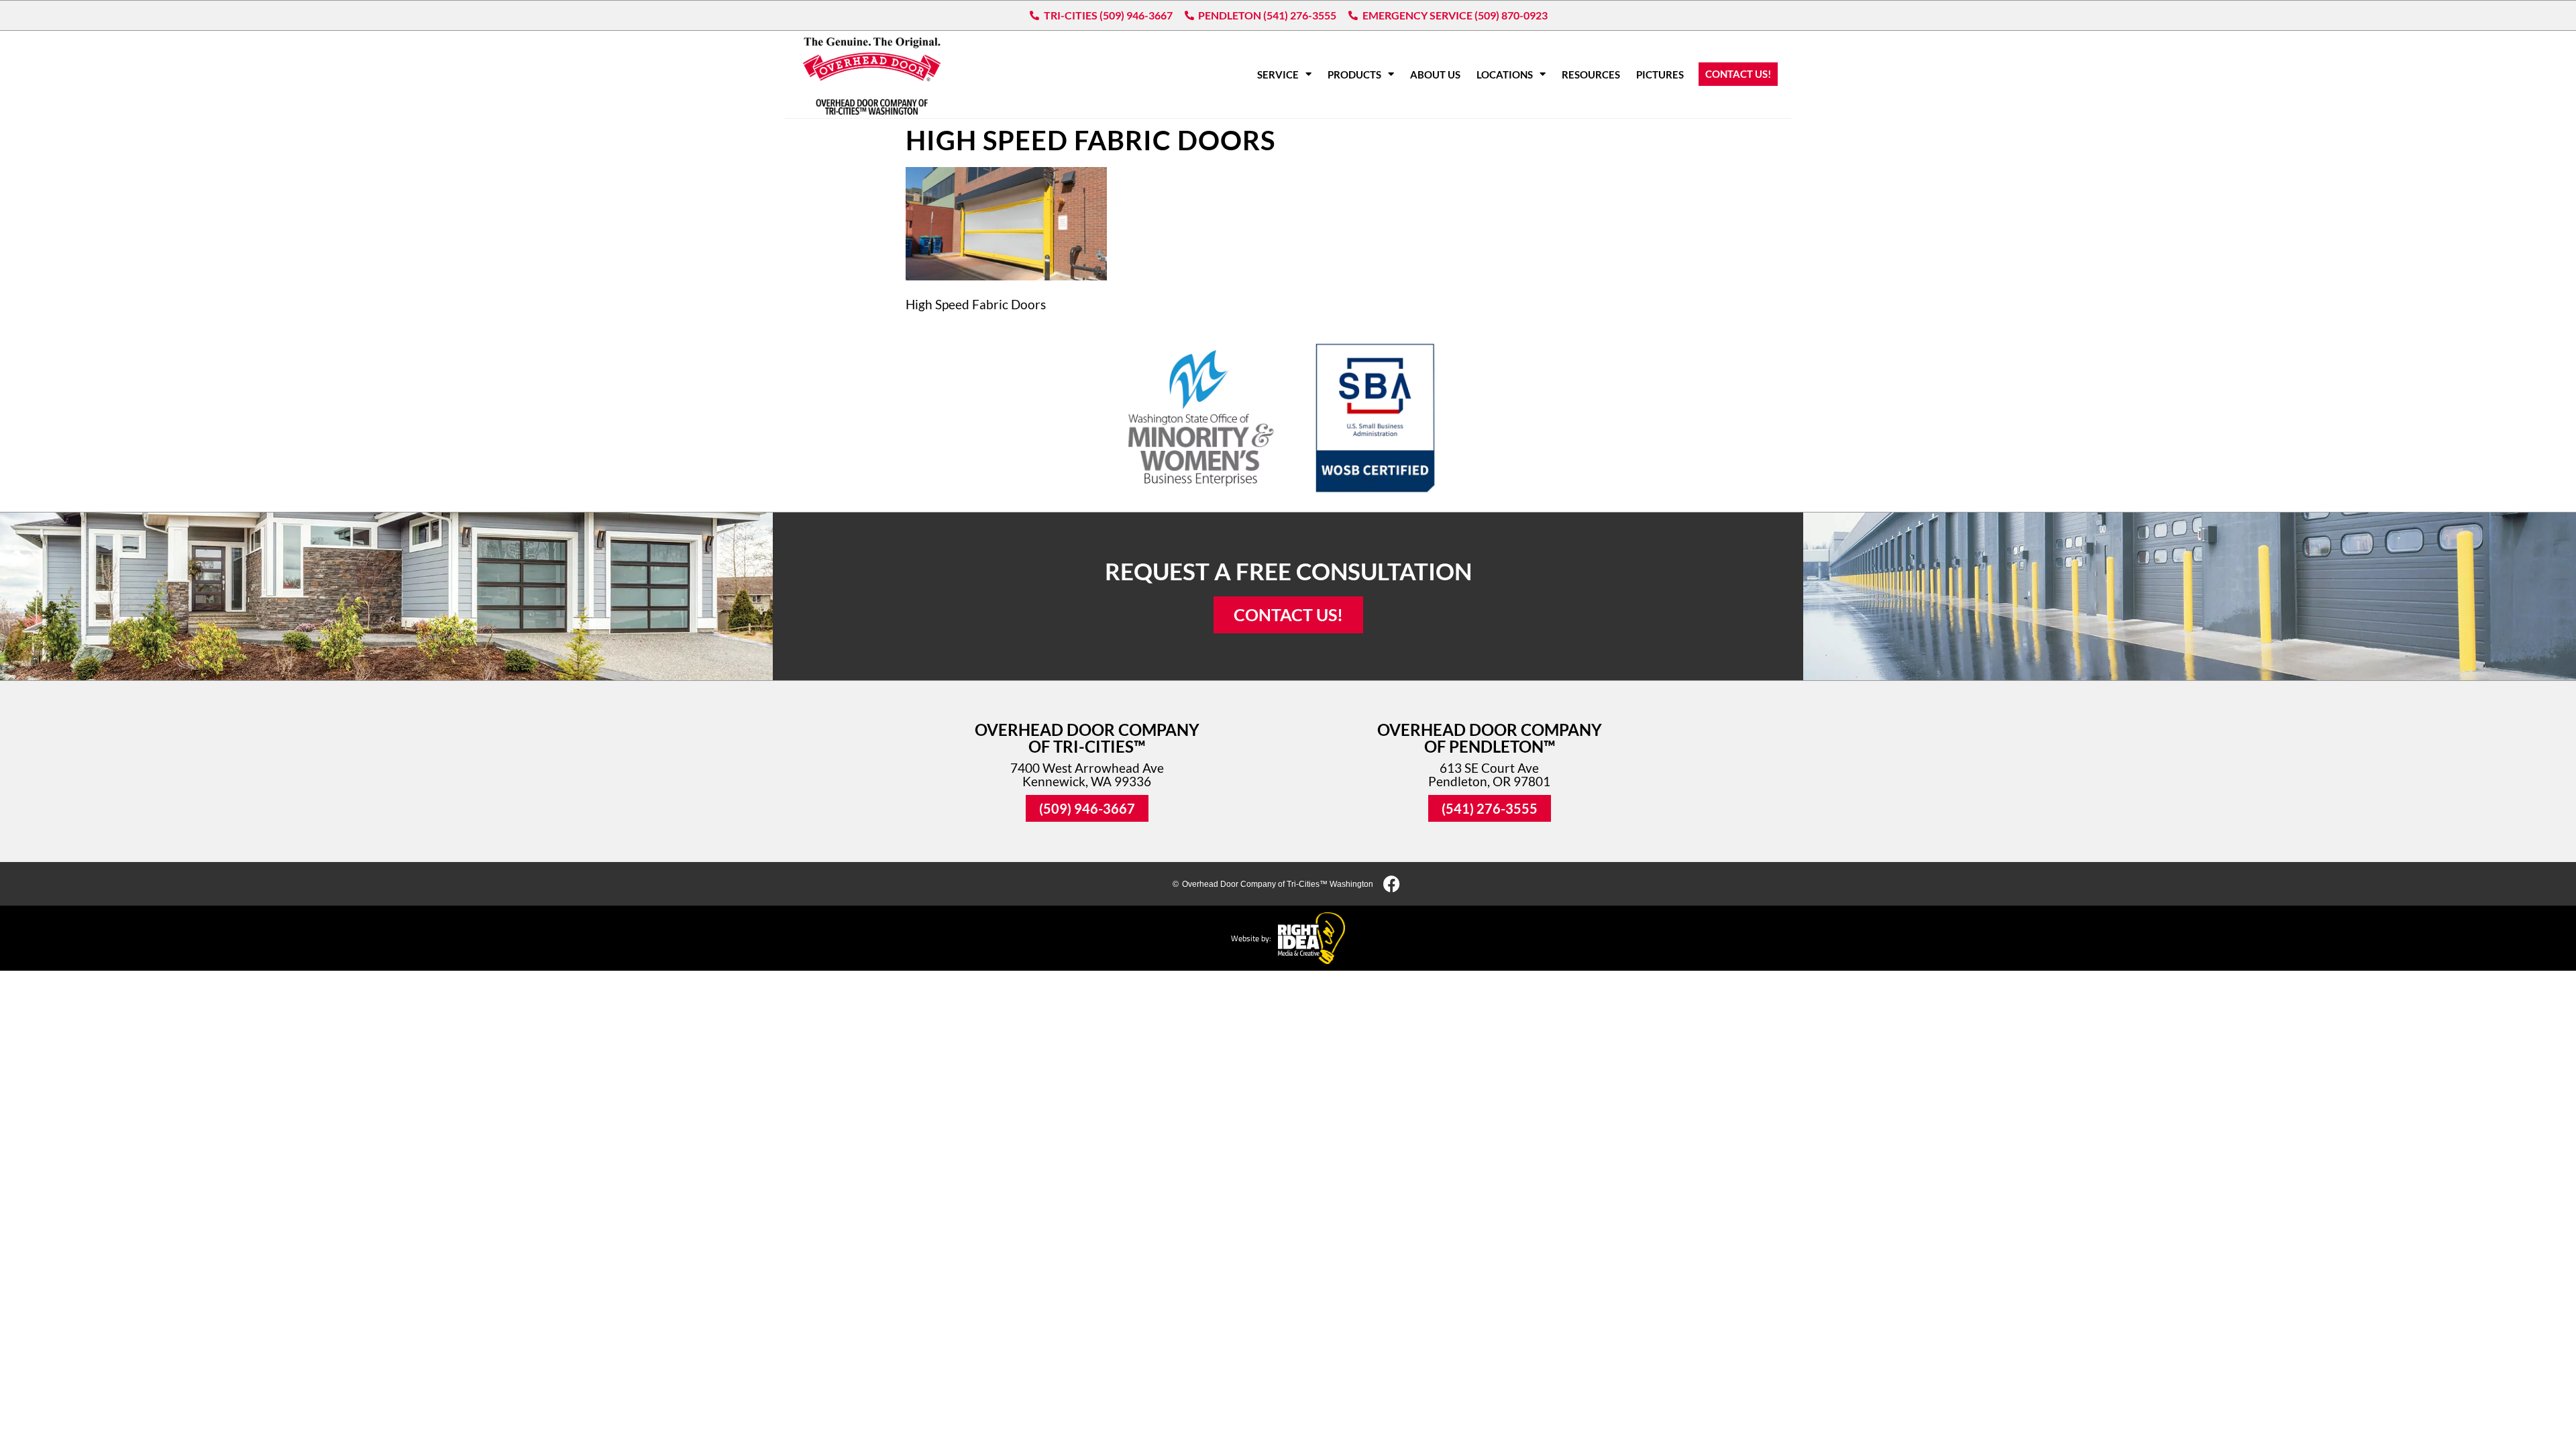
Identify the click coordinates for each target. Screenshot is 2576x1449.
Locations (1505, 74)
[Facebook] (1392, 884)
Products (1354, 74)
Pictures (1660, 74)
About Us (1435, 74)
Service (1278, 74)
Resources (1591, 74)
